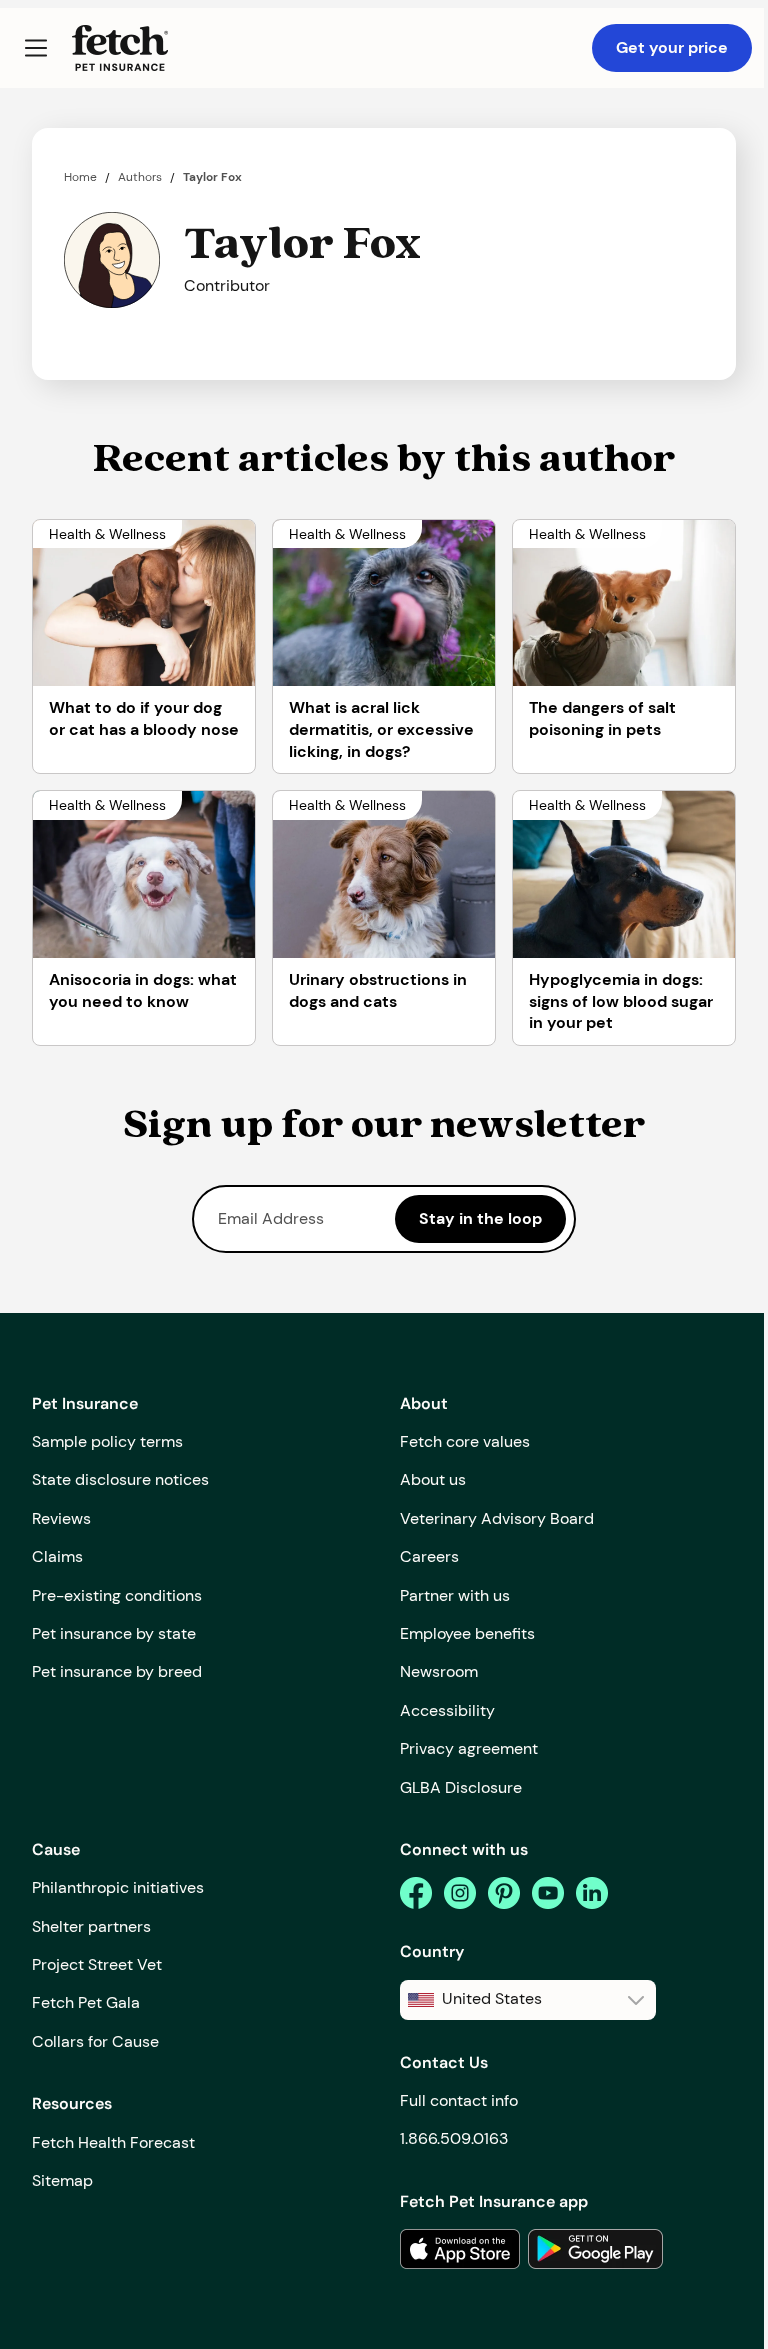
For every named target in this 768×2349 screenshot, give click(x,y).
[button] (36, 48)
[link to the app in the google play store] (595, 2249)
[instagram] (460, 1893)
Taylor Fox (212, 177)
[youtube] (548, 1893)
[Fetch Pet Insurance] (120, 48)
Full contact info (459, 2100)
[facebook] (416, 1893)
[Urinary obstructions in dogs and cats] (384, 874)
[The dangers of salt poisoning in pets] (624, 603)
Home (80, 177)
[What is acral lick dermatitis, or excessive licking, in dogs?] (384, 603)
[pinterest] (504, 1893)
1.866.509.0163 (454, 2138)
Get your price (672, 47)
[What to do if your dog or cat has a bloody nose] (144, 603)
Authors (140, 177)
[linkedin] (592, 1893)
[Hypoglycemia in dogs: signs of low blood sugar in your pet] (624, 874)
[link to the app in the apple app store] (460, 2249)
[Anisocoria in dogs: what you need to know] (144, 874)
